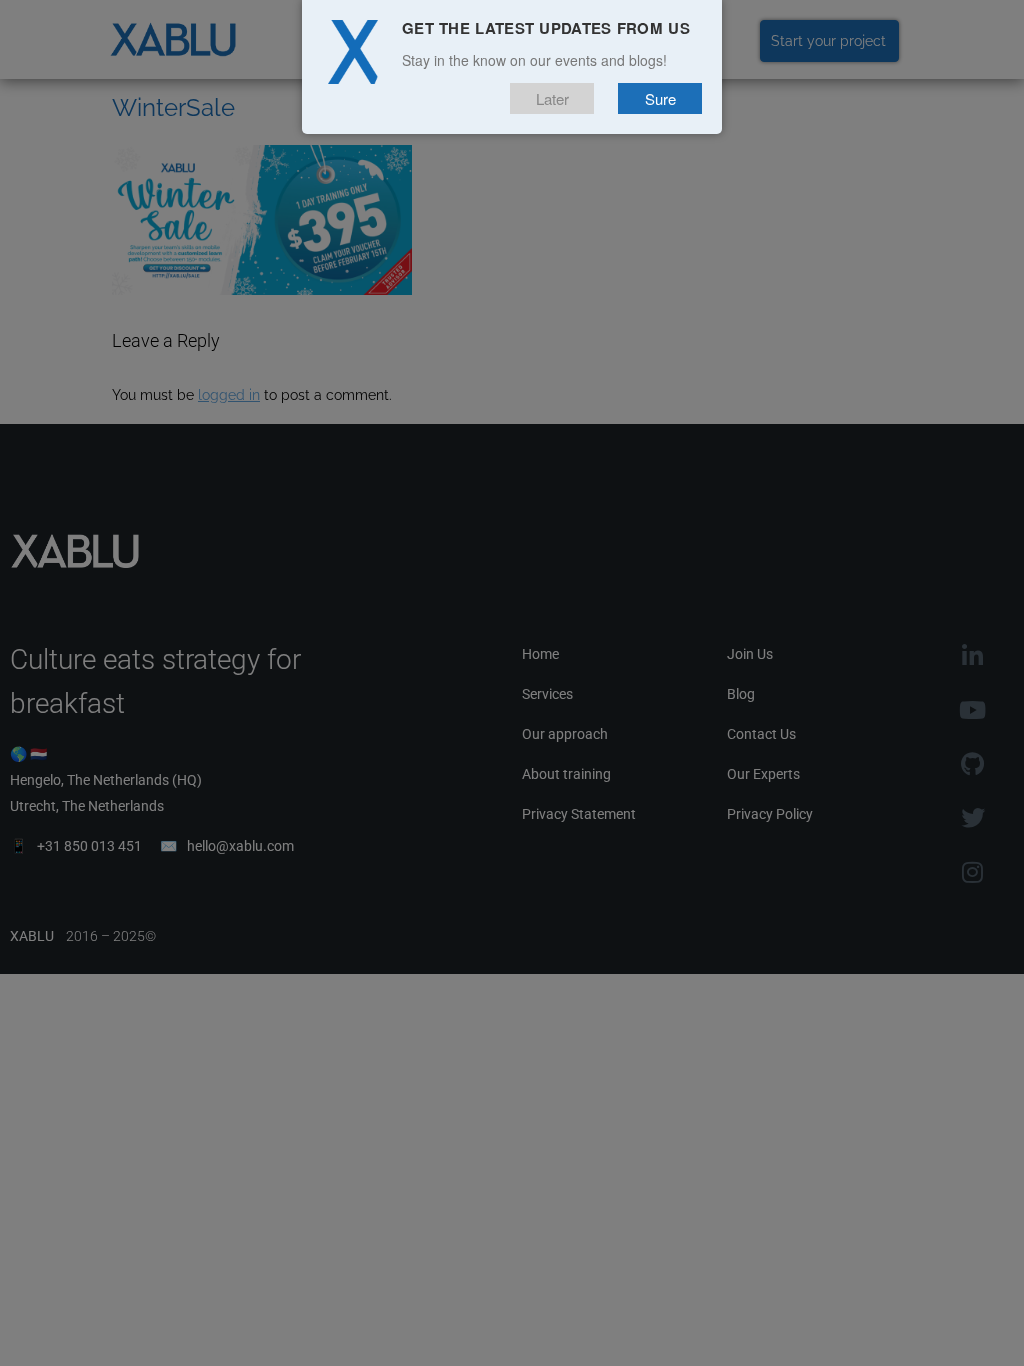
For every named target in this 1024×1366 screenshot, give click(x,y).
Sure (660, 98)
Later (552, 98)
